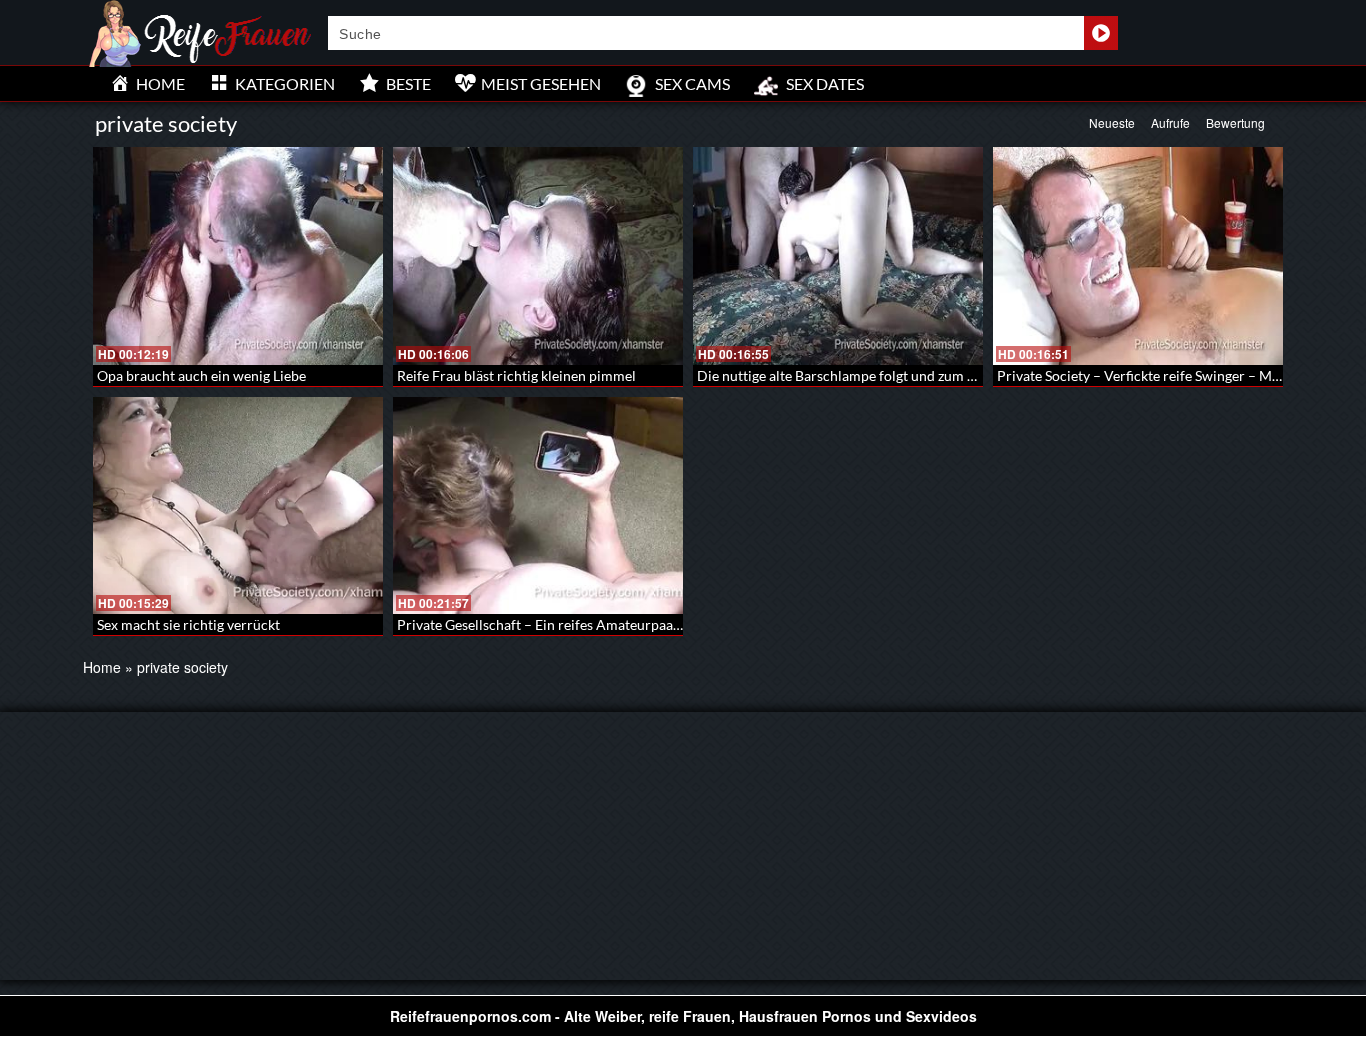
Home (102, 667)
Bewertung (1235, 122)
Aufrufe (1170, 122)
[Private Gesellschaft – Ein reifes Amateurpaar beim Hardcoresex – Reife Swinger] (538, 506)
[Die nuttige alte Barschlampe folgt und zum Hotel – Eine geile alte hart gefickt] (838, 256)
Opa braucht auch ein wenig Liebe (201, 375)
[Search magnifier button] (1101, 33)
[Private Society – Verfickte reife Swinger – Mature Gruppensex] (1138, 256)
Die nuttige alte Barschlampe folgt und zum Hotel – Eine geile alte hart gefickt (935, 375)
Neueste (1112, 122)
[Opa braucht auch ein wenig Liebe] (238, 256)
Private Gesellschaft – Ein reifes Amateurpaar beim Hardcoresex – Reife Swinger (646, 624)
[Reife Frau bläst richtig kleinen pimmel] (538, 256)
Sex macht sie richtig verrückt (188, 624)
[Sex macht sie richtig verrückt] (238, 506)
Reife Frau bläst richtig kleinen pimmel (516, 375)
